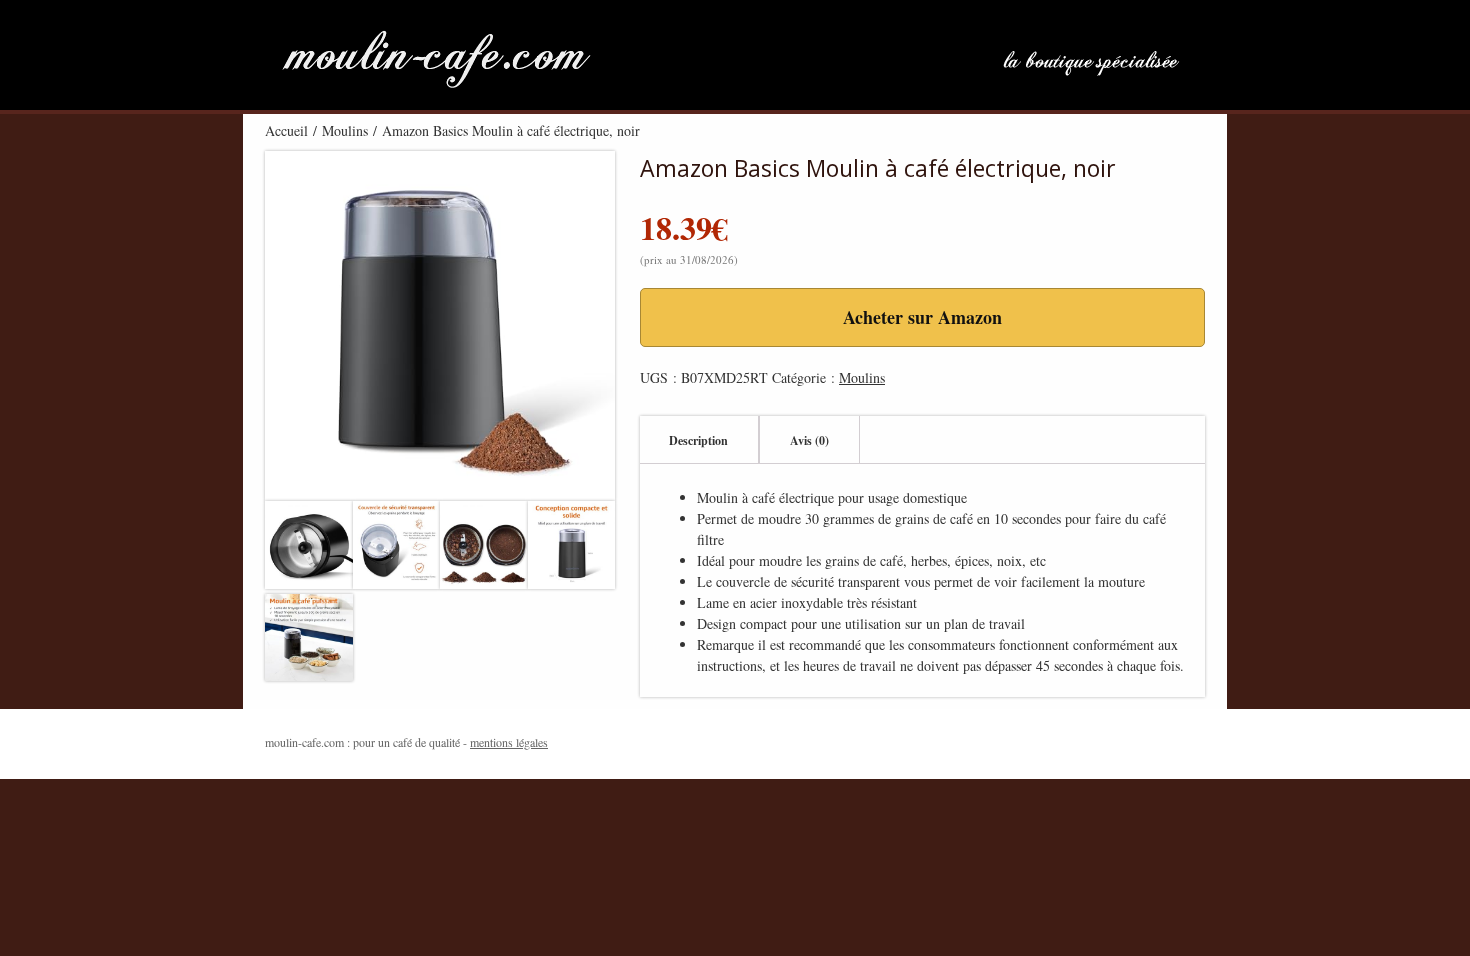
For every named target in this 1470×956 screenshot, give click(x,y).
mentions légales (509, 742)
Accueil (286, 130)
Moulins (345, 130)
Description (698, 440)
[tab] (698, 440)
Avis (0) (809, 440)
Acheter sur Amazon (922, 317)
